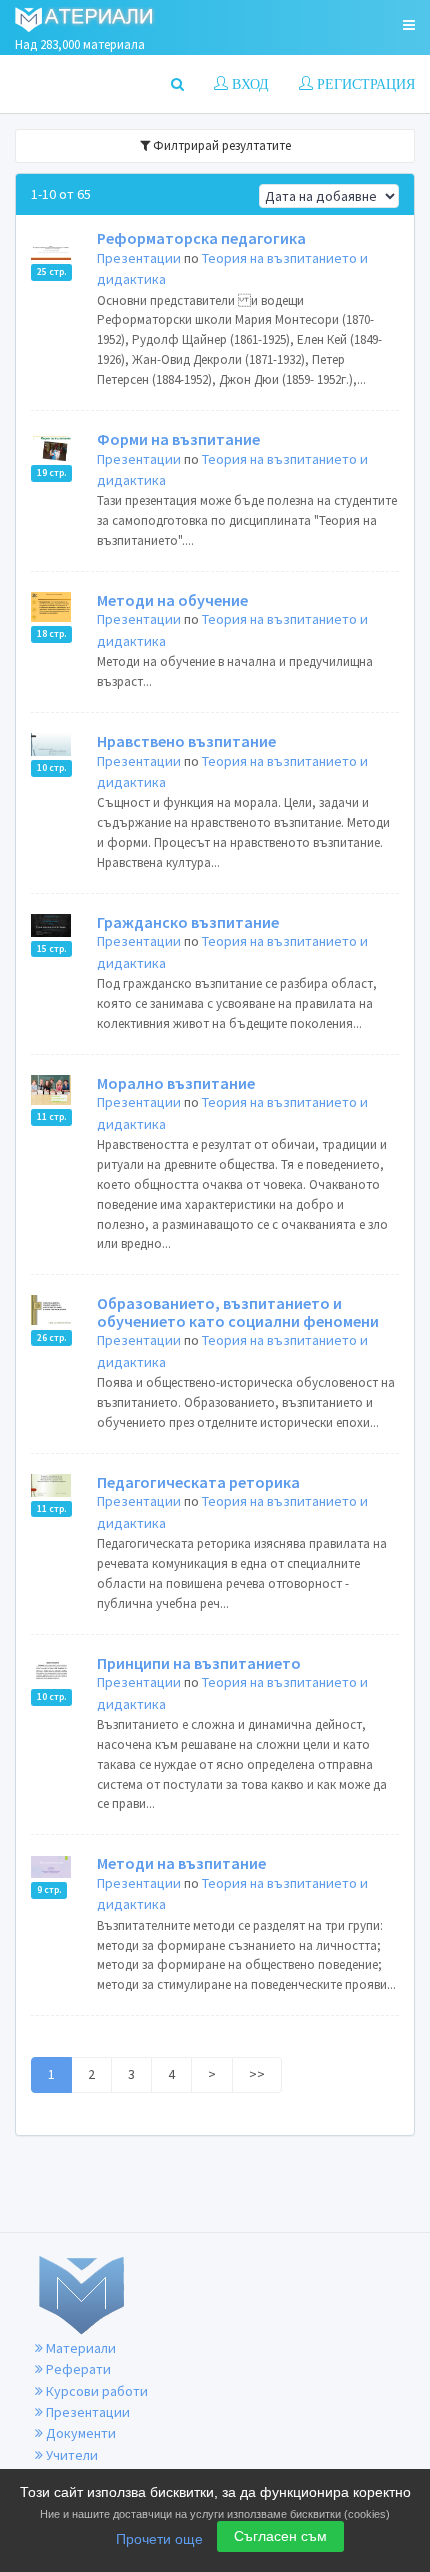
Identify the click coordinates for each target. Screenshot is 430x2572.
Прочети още (159, 2539)
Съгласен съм (280, 2536)
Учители (70, 2455)
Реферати (77, 2369)
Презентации (139, 258)
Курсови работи (95, 2391)
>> (257, 2074)
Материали (79, 2348)
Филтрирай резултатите (220, 145)
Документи (79, 2433)
